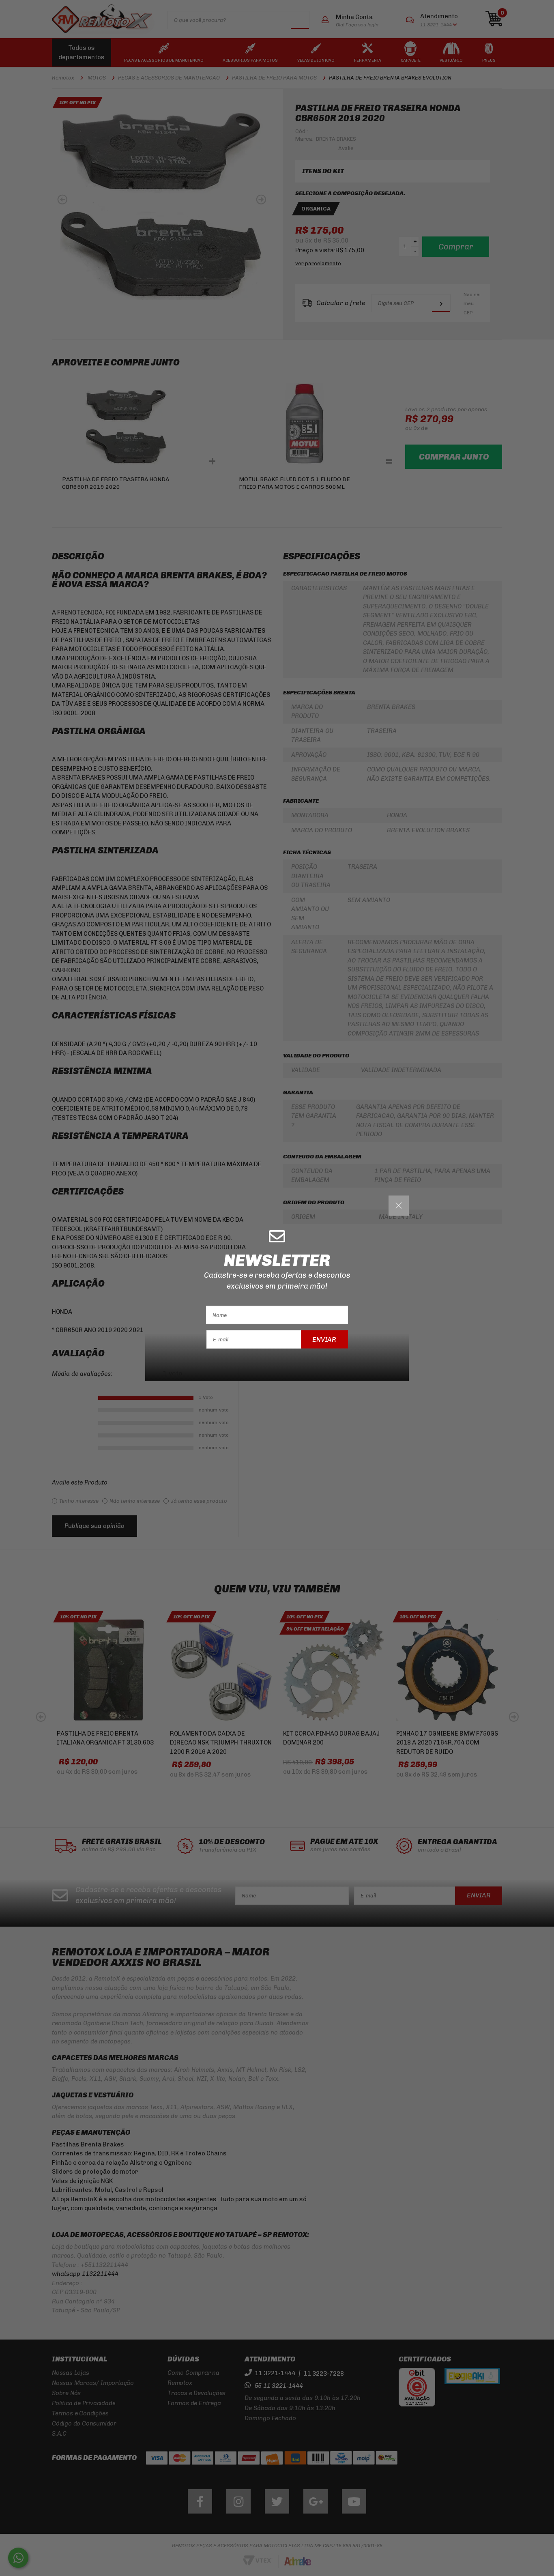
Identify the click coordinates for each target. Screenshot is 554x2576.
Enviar (324, 1339)
